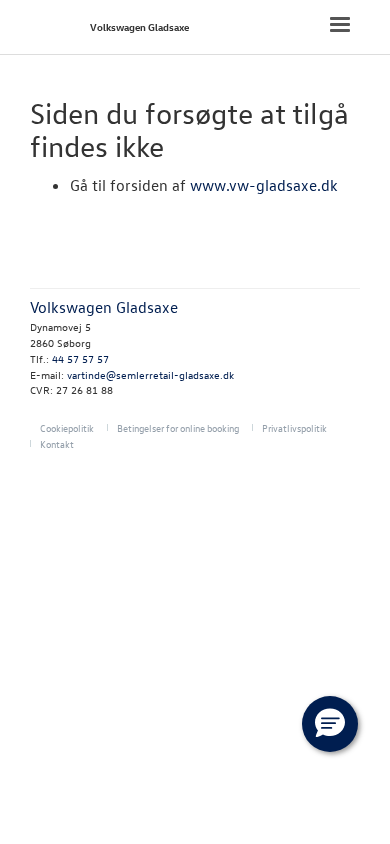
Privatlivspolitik (294, 427)
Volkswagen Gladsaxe (139, 26)
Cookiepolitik (67, 427)
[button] (330, 724)
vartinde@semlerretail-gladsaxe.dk (150, 374)
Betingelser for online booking (178, 427)
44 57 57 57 (80, 358)
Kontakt (57, 443)
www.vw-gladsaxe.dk (264, 185)
